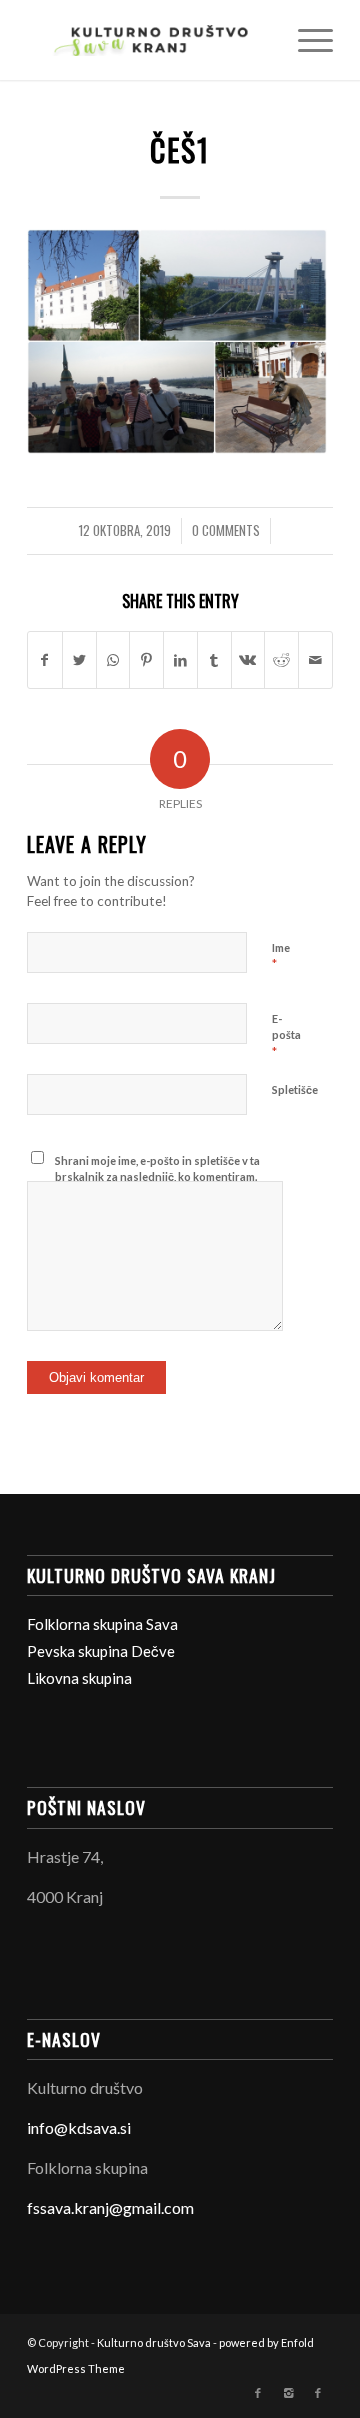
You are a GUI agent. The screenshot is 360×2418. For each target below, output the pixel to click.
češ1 (180, 149)
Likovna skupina (79, 1678)
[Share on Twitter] (79, 660)
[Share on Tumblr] (214, 660)
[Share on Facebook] (45, 660)
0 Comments (226, 530)
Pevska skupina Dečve (101, 1651)
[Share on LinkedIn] (180, 660)
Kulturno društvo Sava (154, 2342)
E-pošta (286, 1036)
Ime (281, 957)
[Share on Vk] (248, 660)
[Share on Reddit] (281, 660)
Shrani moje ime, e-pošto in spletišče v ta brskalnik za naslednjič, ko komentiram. (157, 1169)
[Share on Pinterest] (146, 660)
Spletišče (295, 1089)
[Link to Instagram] (288, 2393)
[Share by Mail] (315, 660)
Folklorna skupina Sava (102, 1624)
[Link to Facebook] (258, 2393)
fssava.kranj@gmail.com (110, 2207)
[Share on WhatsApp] (113, 660)
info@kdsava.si (79, 2127)
